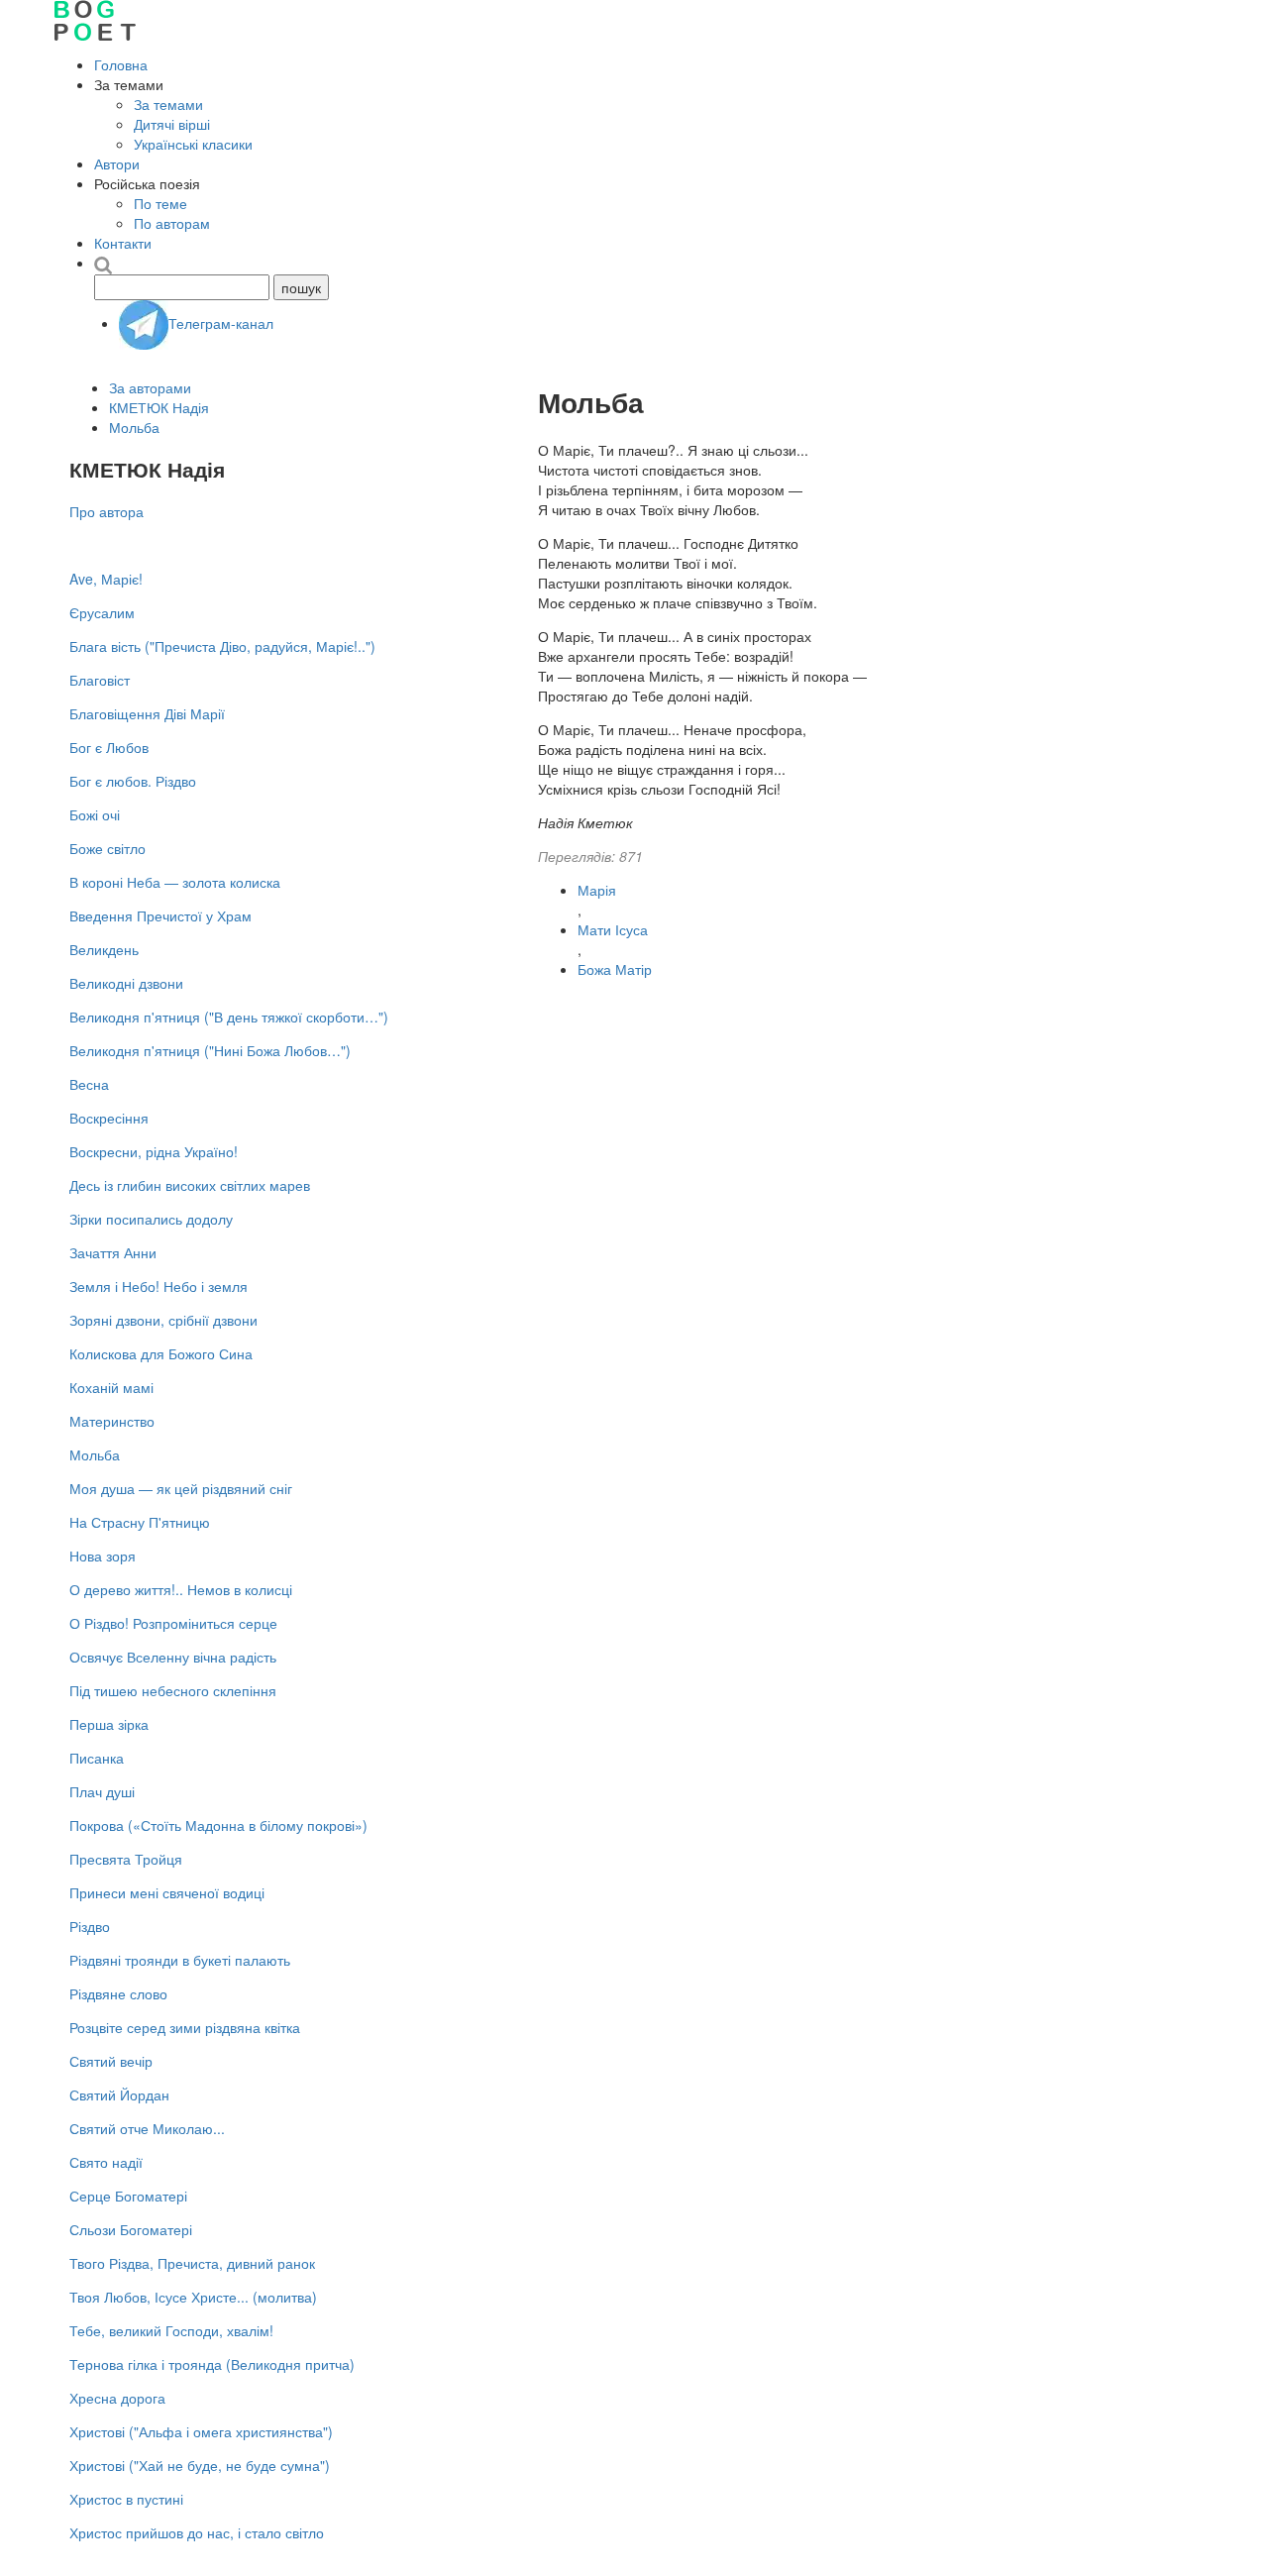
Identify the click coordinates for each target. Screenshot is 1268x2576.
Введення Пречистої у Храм (160, 915)
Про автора (106, 511)
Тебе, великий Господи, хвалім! (171, 2330)
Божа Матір (615, 969)
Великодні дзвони (126, 983)
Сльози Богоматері (131, 2229)
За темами (168, 104)
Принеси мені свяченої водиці (167, 1892)
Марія (597, 890)
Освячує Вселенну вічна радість (173, 1657)
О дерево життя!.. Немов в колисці (181, 1589)
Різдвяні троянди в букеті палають (180, 1960)
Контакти (123, 243)
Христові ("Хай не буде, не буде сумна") (200, 2465)
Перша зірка (109, 1724)
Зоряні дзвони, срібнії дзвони (163, 1320)
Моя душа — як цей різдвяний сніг (181, 1488)
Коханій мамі (111, 1387)
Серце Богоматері (128, 2196)
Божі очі (95, 814)
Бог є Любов (109, 747)
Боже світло (107, 848)
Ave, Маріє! (106, 579)
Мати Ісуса (613, 929)
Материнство (112, 1421)
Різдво (90, 1926)
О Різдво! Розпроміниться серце (173, 1623)
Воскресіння (109, 1118)
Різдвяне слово (118, 1993)
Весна (89, 1084)
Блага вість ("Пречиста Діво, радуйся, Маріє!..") (222, 646)
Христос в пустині (126, 2499)
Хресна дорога (117, 2398)
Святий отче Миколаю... (147, 2128)
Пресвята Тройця (126, 1859)
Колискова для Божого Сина (161, 1353)
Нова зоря (103, 1556)
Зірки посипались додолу (151, 1219)
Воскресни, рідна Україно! (154, 1151)
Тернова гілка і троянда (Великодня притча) (212, 2364)
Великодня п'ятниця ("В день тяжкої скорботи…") (229, 1017)
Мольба (134, 427)
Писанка (97, 1758)
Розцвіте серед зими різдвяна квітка (185, 2027)
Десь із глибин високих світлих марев (190, 1185)
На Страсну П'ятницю (140, 1522)
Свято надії (106, 2162)
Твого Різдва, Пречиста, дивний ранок (192, 2263)
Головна (121, 64)
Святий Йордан (119, 2094)
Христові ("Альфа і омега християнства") (201, 2431)
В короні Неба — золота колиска (175, 882)
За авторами (150, 387)
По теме (160, 203)
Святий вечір (111, 2061)
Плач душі (102, 1791)
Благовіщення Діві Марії (147, 713)
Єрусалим (102, 612)
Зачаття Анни (113, 1252)
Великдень (104, 949)
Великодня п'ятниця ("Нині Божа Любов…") (210, 1050)
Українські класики (193, 144)
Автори (117, 163)
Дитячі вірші (172, 124)
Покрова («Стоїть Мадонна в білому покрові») (218, 1825)
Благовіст (100, 680)
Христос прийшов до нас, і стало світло (197, 2532)
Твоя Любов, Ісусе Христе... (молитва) (193, 2297)
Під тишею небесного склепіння (173, 1690)
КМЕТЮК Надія (159, 407)
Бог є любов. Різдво (133, 781)
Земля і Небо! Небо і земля (158, 1286)
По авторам (172, 223)
